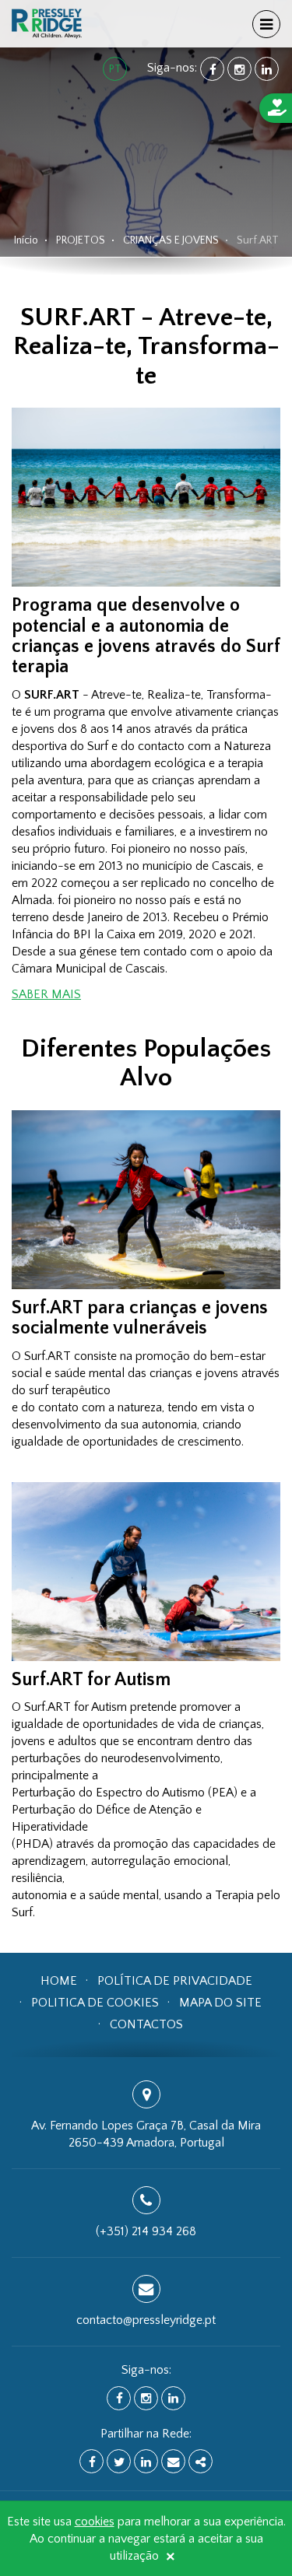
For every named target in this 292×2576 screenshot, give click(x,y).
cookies (95, 2522)
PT (115, 69)
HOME (59, 1981)
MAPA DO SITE (220, 2003)
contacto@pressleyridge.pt (146, 2320)
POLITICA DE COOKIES (95, 2003)
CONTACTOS (146, 2024)
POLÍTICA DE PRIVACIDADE (175, 1981)
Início (26, 240)
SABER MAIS (46, 994)
